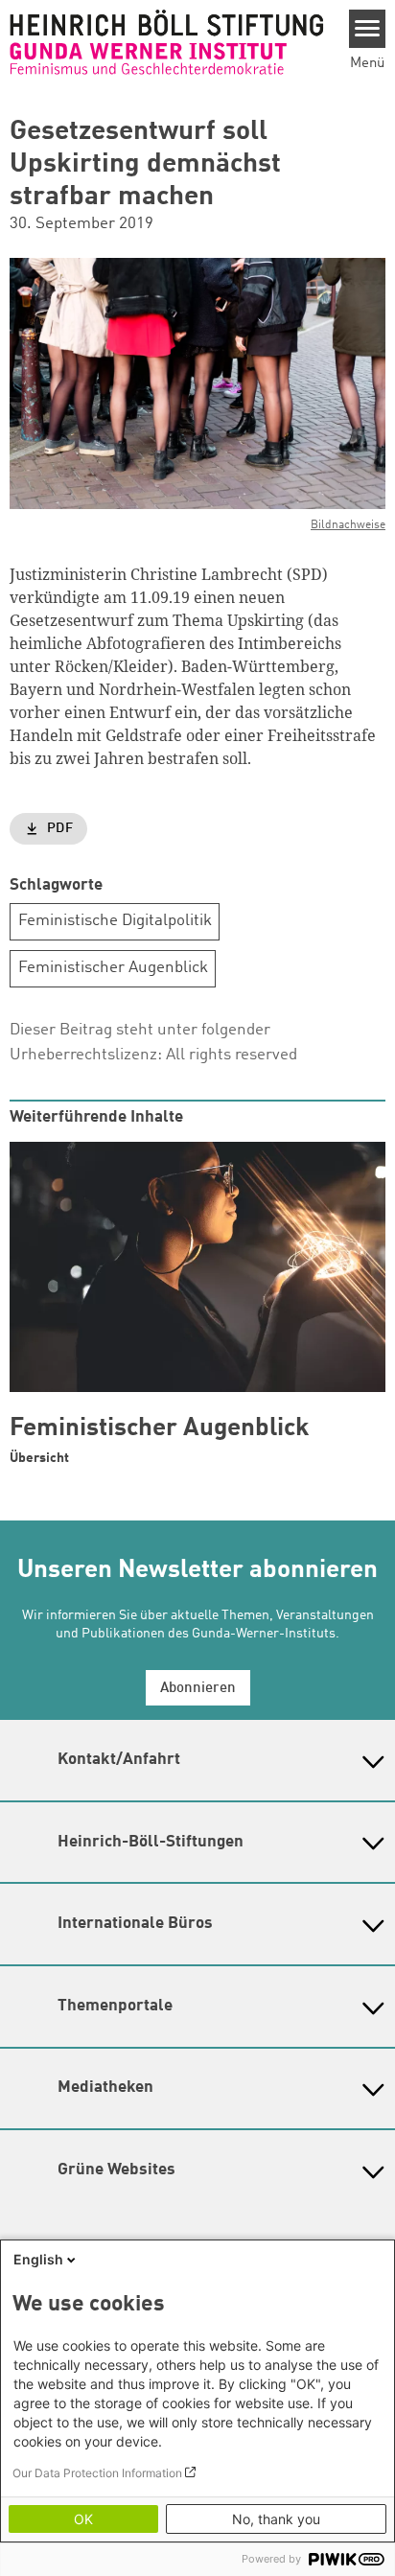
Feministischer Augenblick (113, 968)
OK (83, 2519)
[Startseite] (167, 42)
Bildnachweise (348, 525)
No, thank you (276, 2519)
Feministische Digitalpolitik (115, 921)
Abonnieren (198, 1689)
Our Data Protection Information (97, 2473)
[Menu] (368, 29)
